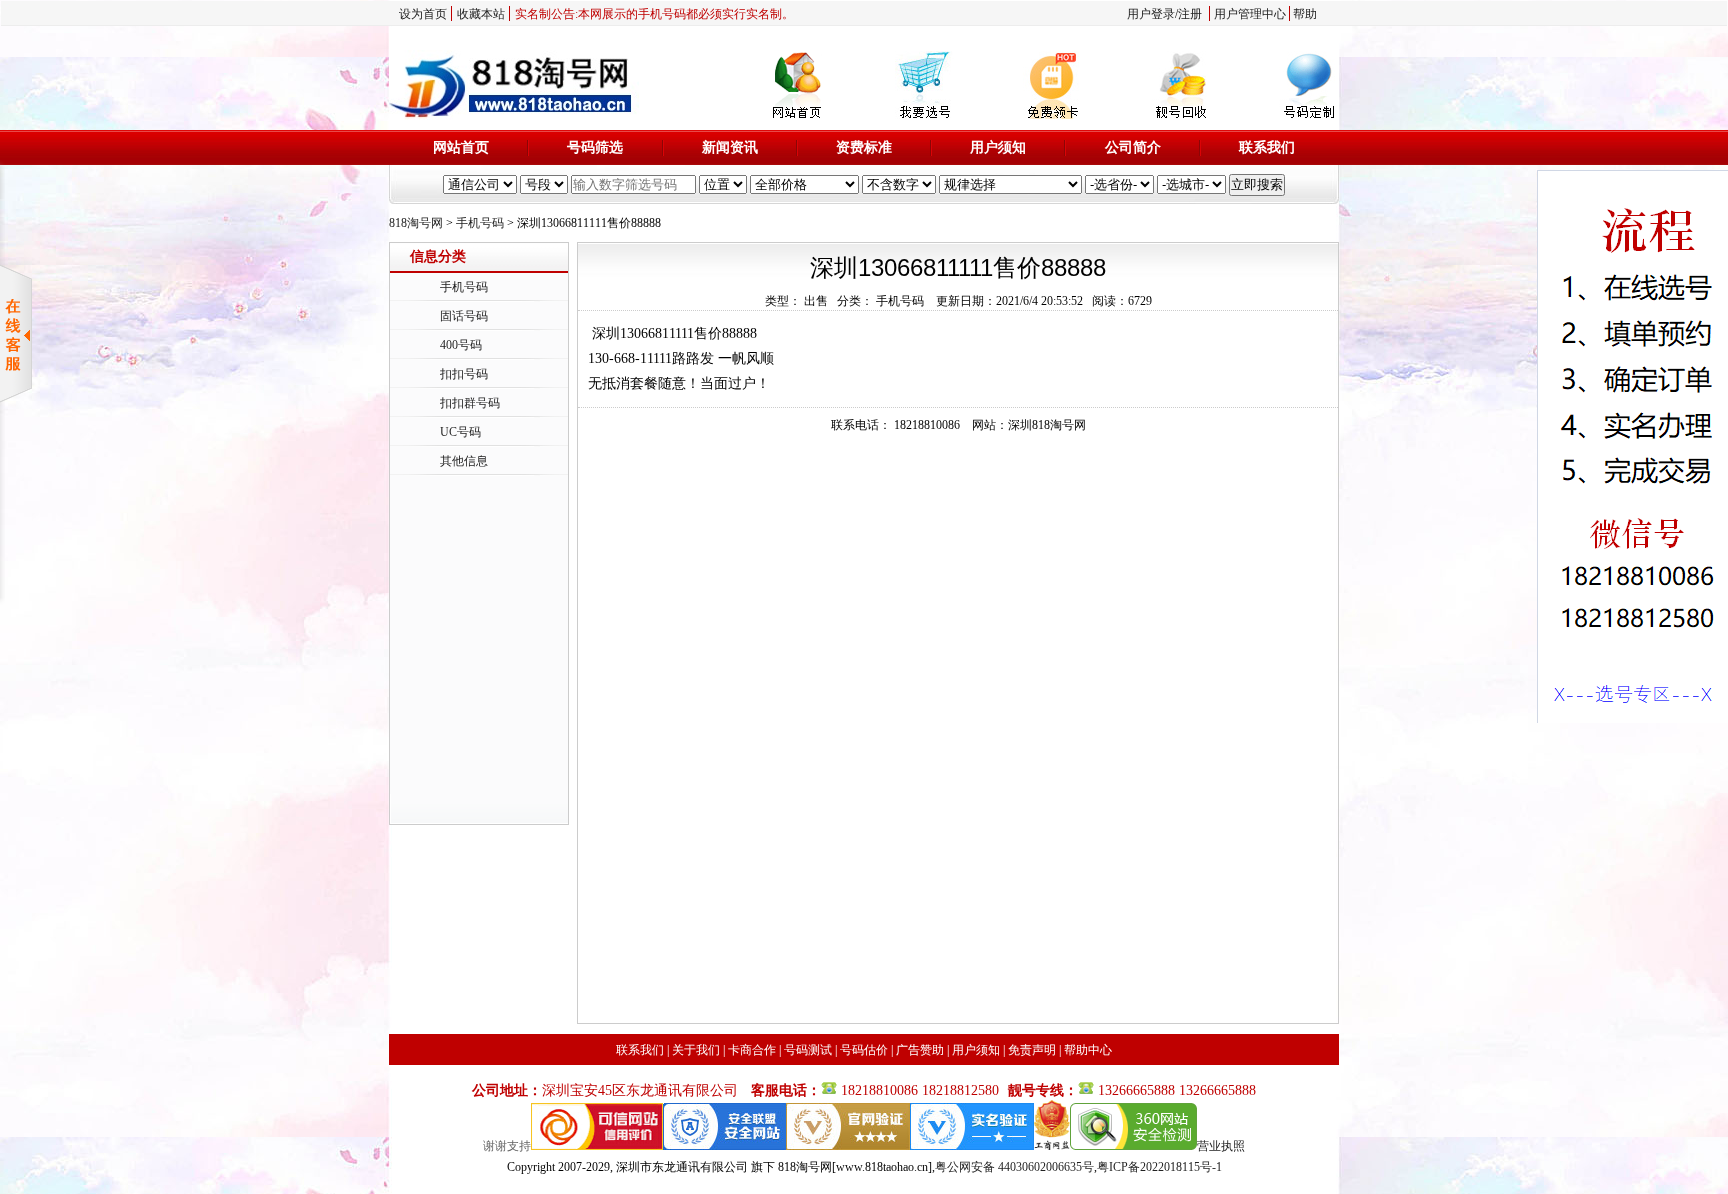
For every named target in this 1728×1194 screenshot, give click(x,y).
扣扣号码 (464, 374)
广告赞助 (920, 1050)
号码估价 (864, 1050)
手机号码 (480, 223)
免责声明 (1032, 1050)
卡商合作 (752, 1050)
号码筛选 (595, 147)
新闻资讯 (730, 147)
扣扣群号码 (470, 403)
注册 (1190, 14)
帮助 (1305, 14)
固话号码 (464, 316)
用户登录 (1151, 14)
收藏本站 (481, 14)
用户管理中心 (1250, 14)
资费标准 (864, 147)
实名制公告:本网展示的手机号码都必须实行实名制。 (654, 14)
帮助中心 (1088, 1050)
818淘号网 (416, 223)
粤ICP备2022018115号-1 (1159, 1167)
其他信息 (464, 461)
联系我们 (1267, 147)
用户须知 (998, 147)
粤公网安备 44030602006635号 (1014, 1167)
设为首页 (423, 14)
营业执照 (1221, 1146)
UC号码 (460, 432)
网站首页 (461, 147)
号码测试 (808, 1050)
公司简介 (1133, 147)
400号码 (461, 345)
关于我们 (696, 1050)
